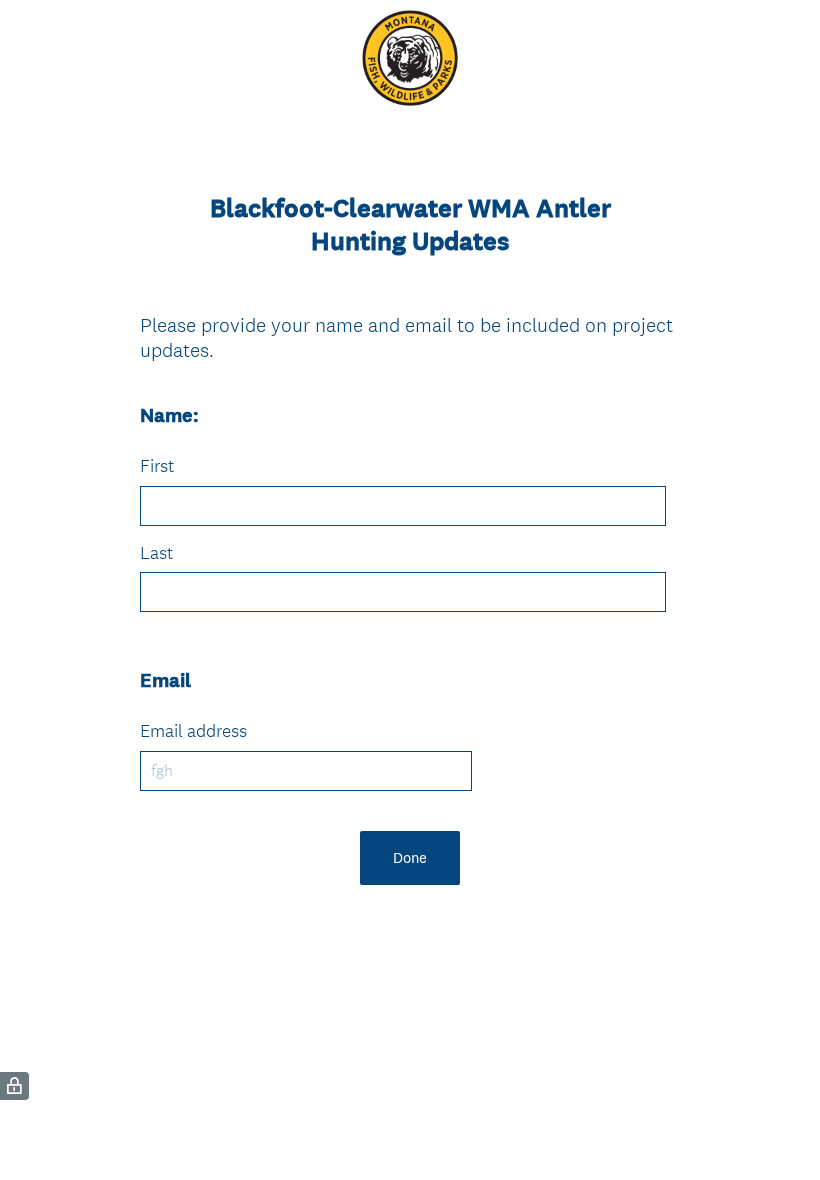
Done (410, 857)
